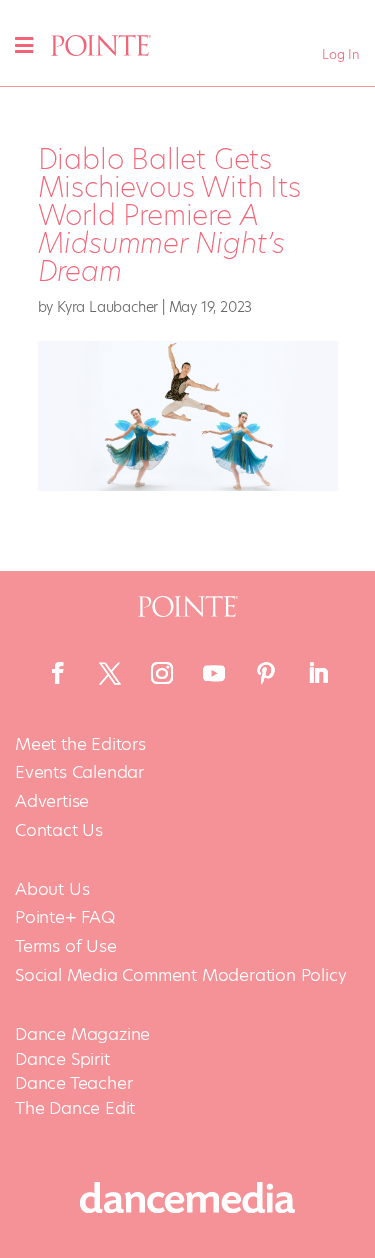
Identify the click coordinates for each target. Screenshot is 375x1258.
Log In (341, 54)
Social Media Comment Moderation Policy (180, 975)
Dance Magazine (82, 1034)
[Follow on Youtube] (214, 673)
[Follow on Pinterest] (266, 673)
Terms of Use (66, 946)
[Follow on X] (110, 673)
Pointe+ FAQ (65, 917)
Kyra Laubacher (107, 307)
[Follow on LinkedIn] (318, 673)
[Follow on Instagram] (162, 673)
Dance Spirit (62, 1059)
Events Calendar (79, 772)
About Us (52, 889)
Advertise (52, 801)
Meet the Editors (80, 744)
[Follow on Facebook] (58, 673)
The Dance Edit (75, 1108)
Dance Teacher (73, 1083)
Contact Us (59, 830)
